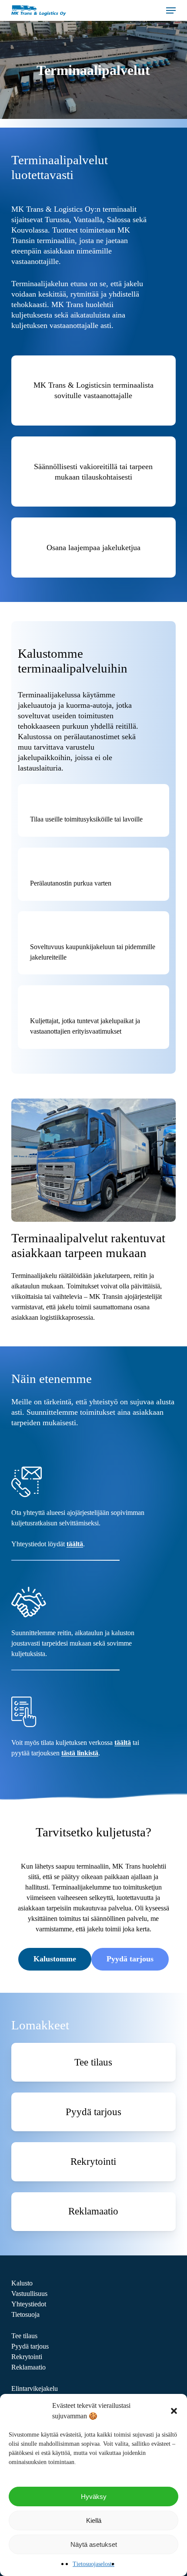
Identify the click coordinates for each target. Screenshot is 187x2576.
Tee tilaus (24, 2336)
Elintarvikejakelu (35, 2388)
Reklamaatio (28, 2367)
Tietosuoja (25, 2314)
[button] (174, 2411)
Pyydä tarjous (30, 2346)
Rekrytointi (27, 2357)
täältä (75, 1544)
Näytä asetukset (94, 2544)
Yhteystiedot (29, 2304)
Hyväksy (94, 2497)
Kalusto (22, 2283)
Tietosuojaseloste (93, 2564)
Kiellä (94, 2520)
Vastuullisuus (29, 2294)
